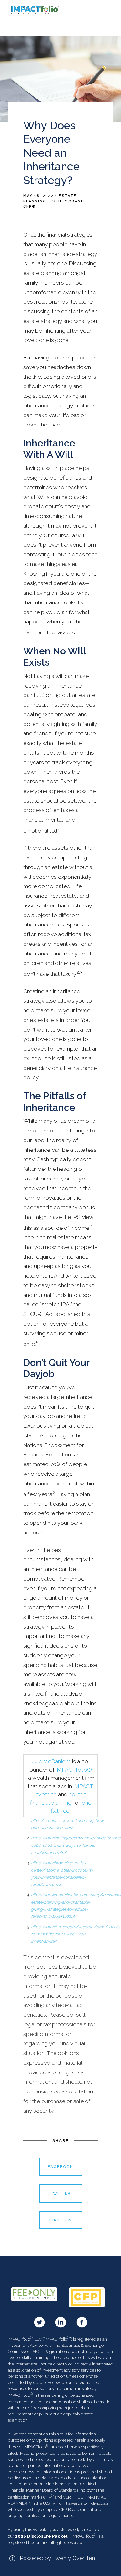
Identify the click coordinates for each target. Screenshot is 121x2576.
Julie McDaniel (51, 1761)
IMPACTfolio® (74, 1770)
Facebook (60, 2167)
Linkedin (61, 2220)
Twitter (60, 2193)
